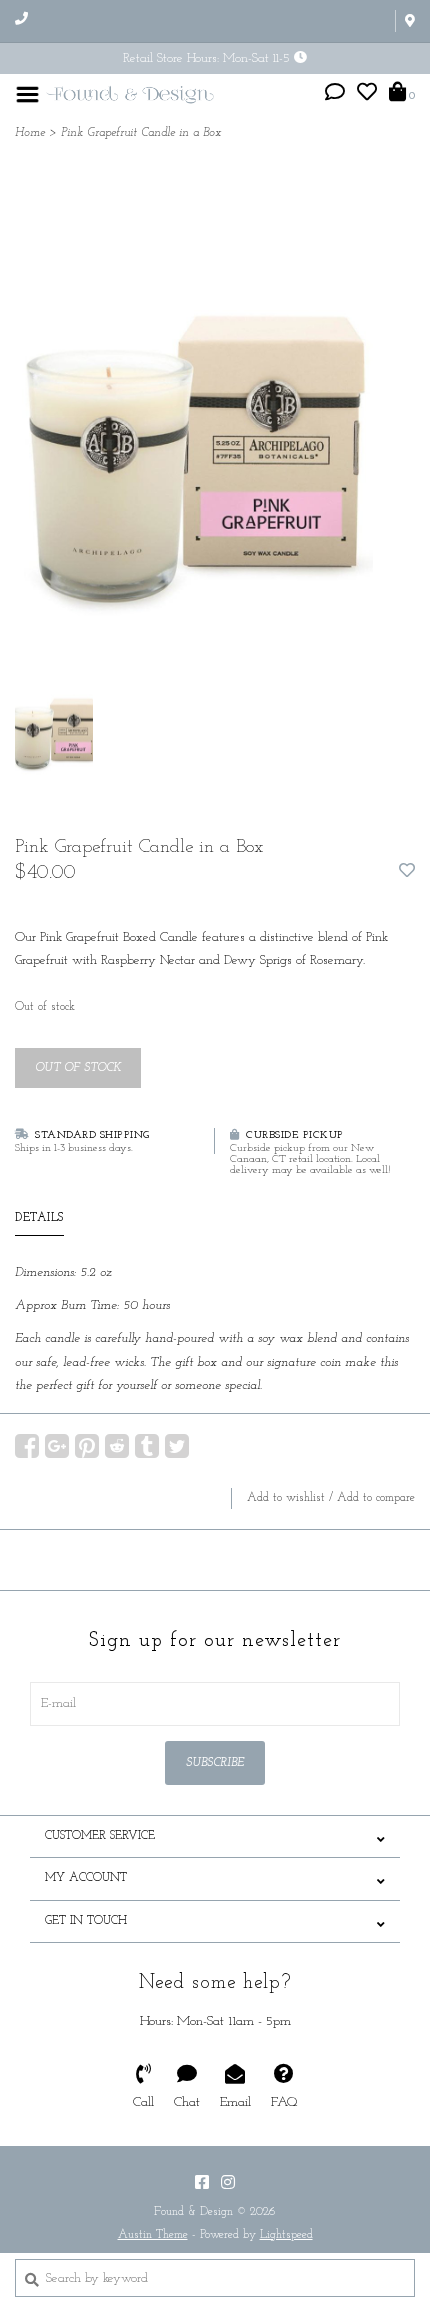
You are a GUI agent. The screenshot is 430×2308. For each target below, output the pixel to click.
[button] (335, 95)
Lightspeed (286, 2235)
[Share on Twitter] (177, 1446)
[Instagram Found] (228, 2182)
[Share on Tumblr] (147, 1446)
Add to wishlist (286, 1498)
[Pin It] (87, 1446)
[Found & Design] (130, 93)
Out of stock (78, 1068)
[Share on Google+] (57, 1446)
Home (30, 133)
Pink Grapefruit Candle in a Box (141, 133)
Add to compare (376, 1498)
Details (39, 1218)
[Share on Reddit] (117, 1446)
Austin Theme (153, 2235)
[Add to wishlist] (407, 872)
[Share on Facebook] (27, 1446)
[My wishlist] (367, 95)
